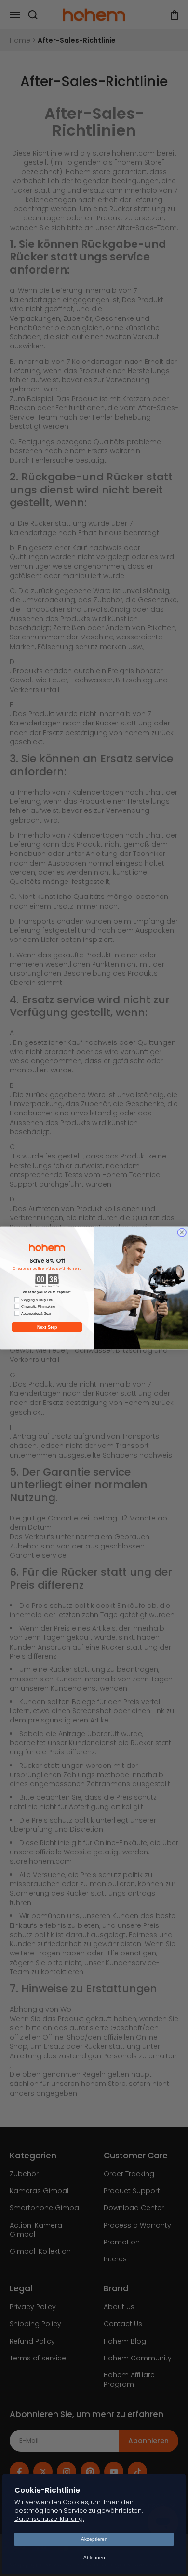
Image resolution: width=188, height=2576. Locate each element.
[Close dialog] (182, 1233)
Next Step (47, 1327)
